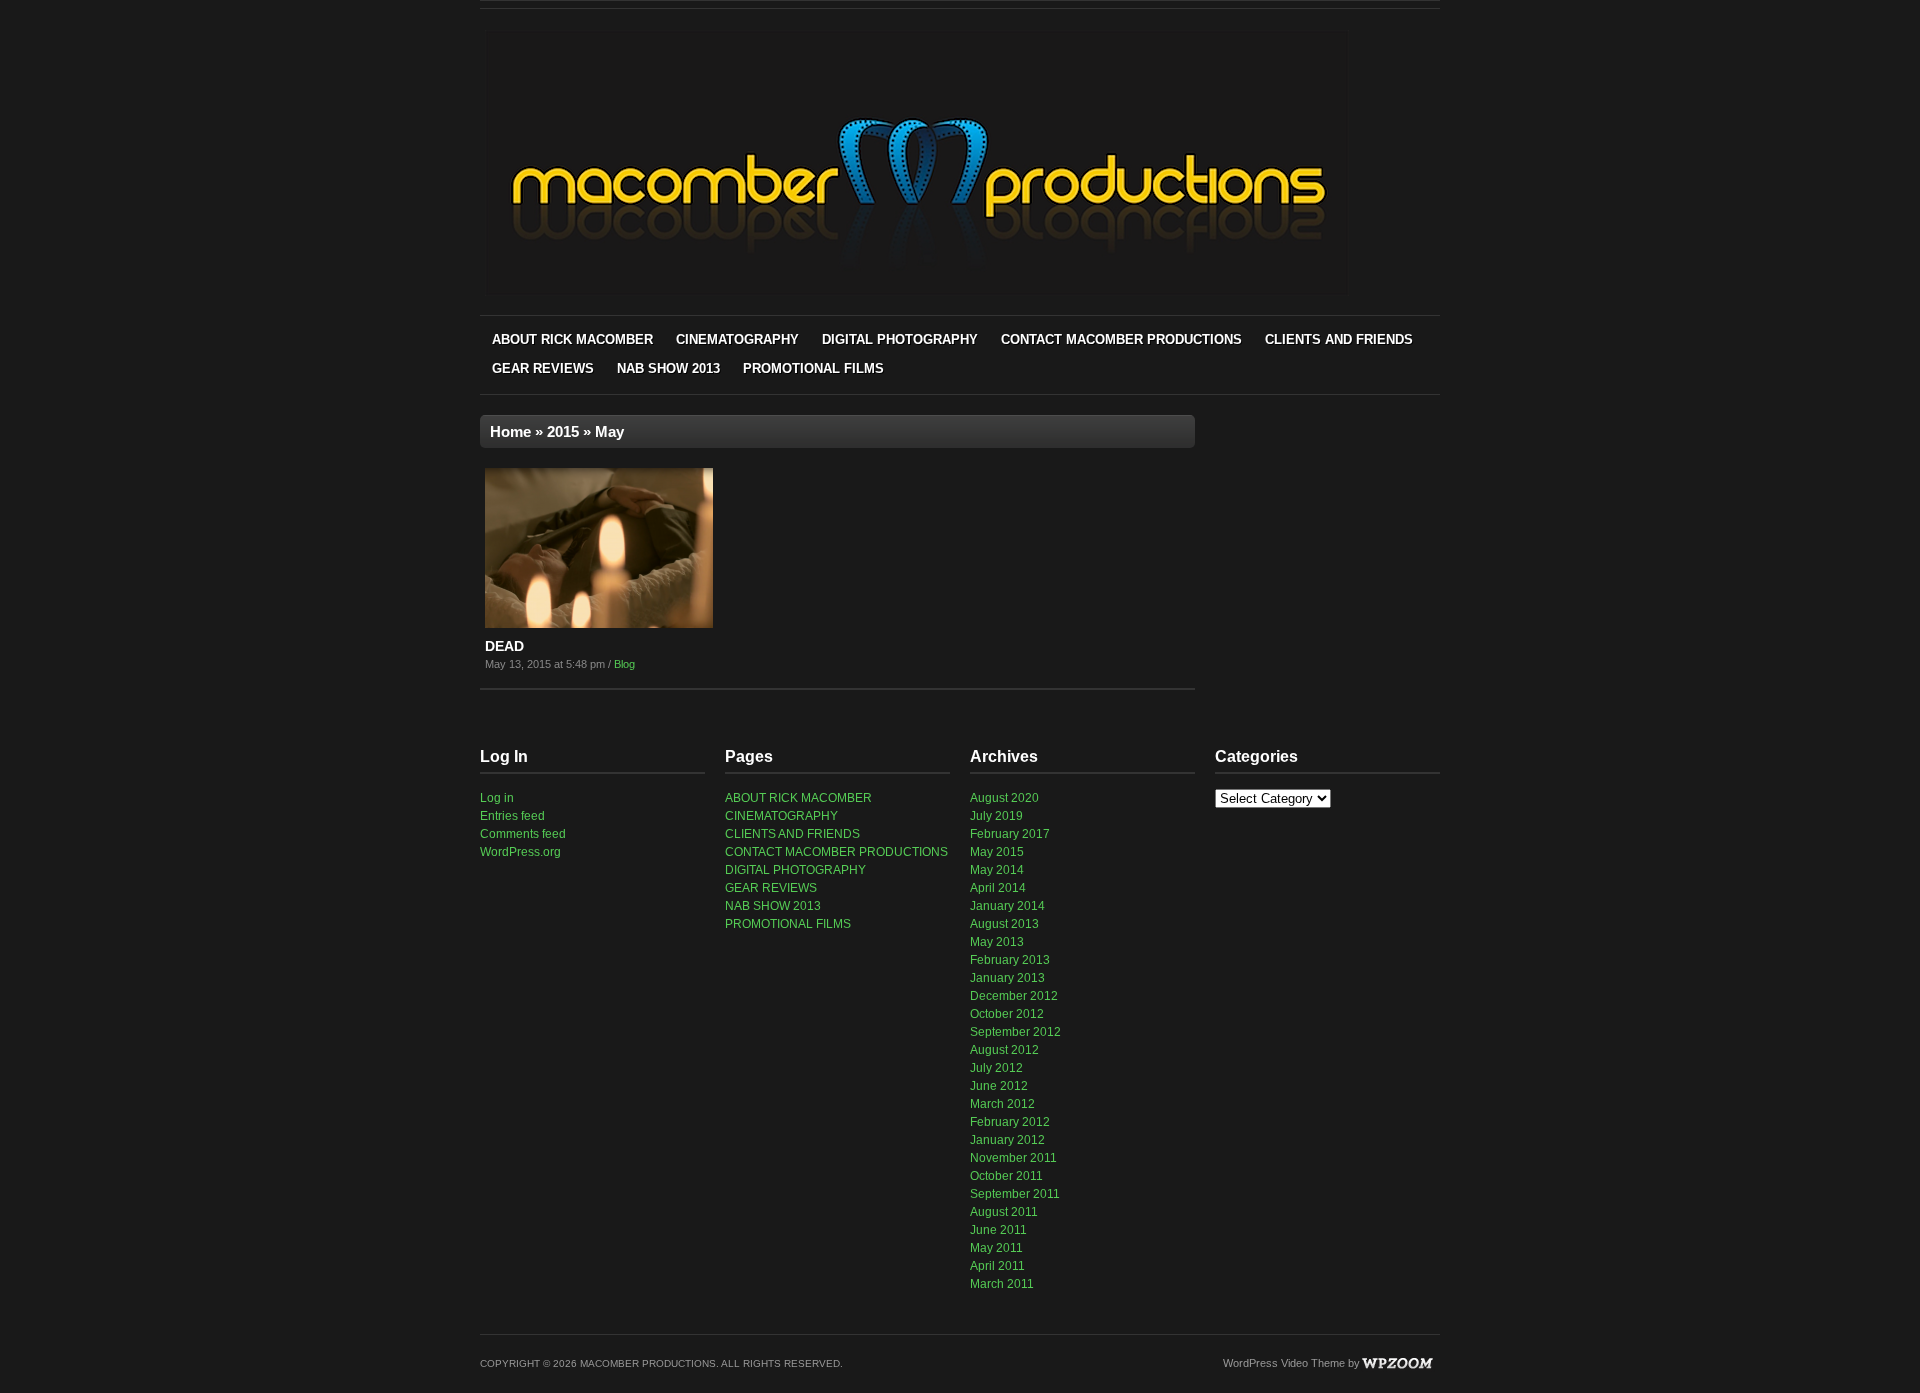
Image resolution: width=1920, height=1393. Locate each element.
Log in (497, 798)
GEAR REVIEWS (543, 368)
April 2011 (997, 1266)
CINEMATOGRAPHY (737, 339)
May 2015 (997, 852)
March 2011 (1002, 1284)
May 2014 (997, 870)
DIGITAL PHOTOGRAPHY (900, 339)
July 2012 (996, 1068)
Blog (624, 664)
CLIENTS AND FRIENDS (1339, 339)
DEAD (504, 646)
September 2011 (1015, 1194)
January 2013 (1007, 978)
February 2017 (1010, 834)
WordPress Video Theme (1284, 1363)
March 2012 (1002, 1104)
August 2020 (1004, 798)
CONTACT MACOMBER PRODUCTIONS (1121, 339)
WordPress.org (520, 852)
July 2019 (996, 816)
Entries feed (512, 816)
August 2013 (1004, 924)
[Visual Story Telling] (917, 292)
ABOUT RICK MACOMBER (572, 339)
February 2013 (1010, 960)
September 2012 (1015, 1032)
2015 (563, 431)
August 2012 (1004, 1050)
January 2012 (1007, 1140)
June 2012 (999, 1086)
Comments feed (523, 834)
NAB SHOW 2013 (668, 368)
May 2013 (997, 942)
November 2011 (1013, 1158)
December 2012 (1014, 996)
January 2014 (1007, 906)
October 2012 (1007, 1014)
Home (510, 431)
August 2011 (1004, 1212)
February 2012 (1010, 1122)
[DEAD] (599, 624)
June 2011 (998, 1230)
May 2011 (996, 1248)
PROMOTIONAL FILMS (813, 368)
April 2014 (998, 888)
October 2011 (1006, 1176)
